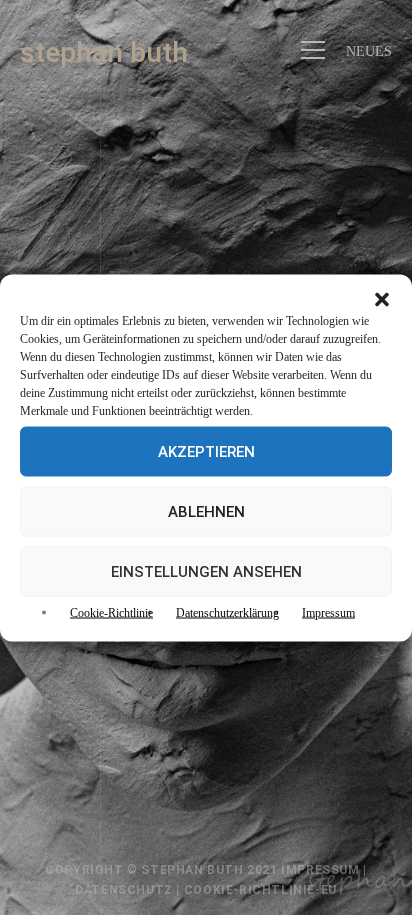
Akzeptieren (206, 451)
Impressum (328, 612)
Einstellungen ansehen (206, 571)
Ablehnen (206, 511)
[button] (382, 299)
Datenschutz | (129, 890)
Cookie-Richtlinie (111, 612)
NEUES (369, 51)
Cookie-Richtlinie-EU (260, 890)
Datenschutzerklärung (227, 612)
